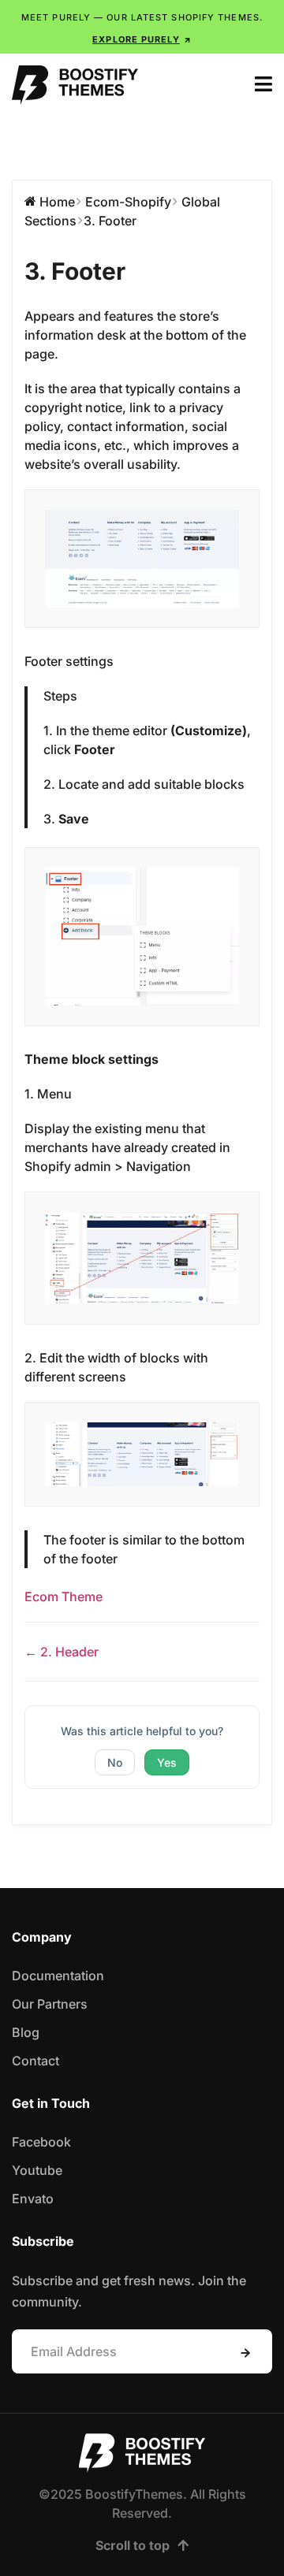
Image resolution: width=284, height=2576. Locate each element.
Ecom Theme (64, 1597)
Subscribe (245, 2353)
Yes (167, 1762)
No (115, 1762)
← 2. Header (62, 1652)
